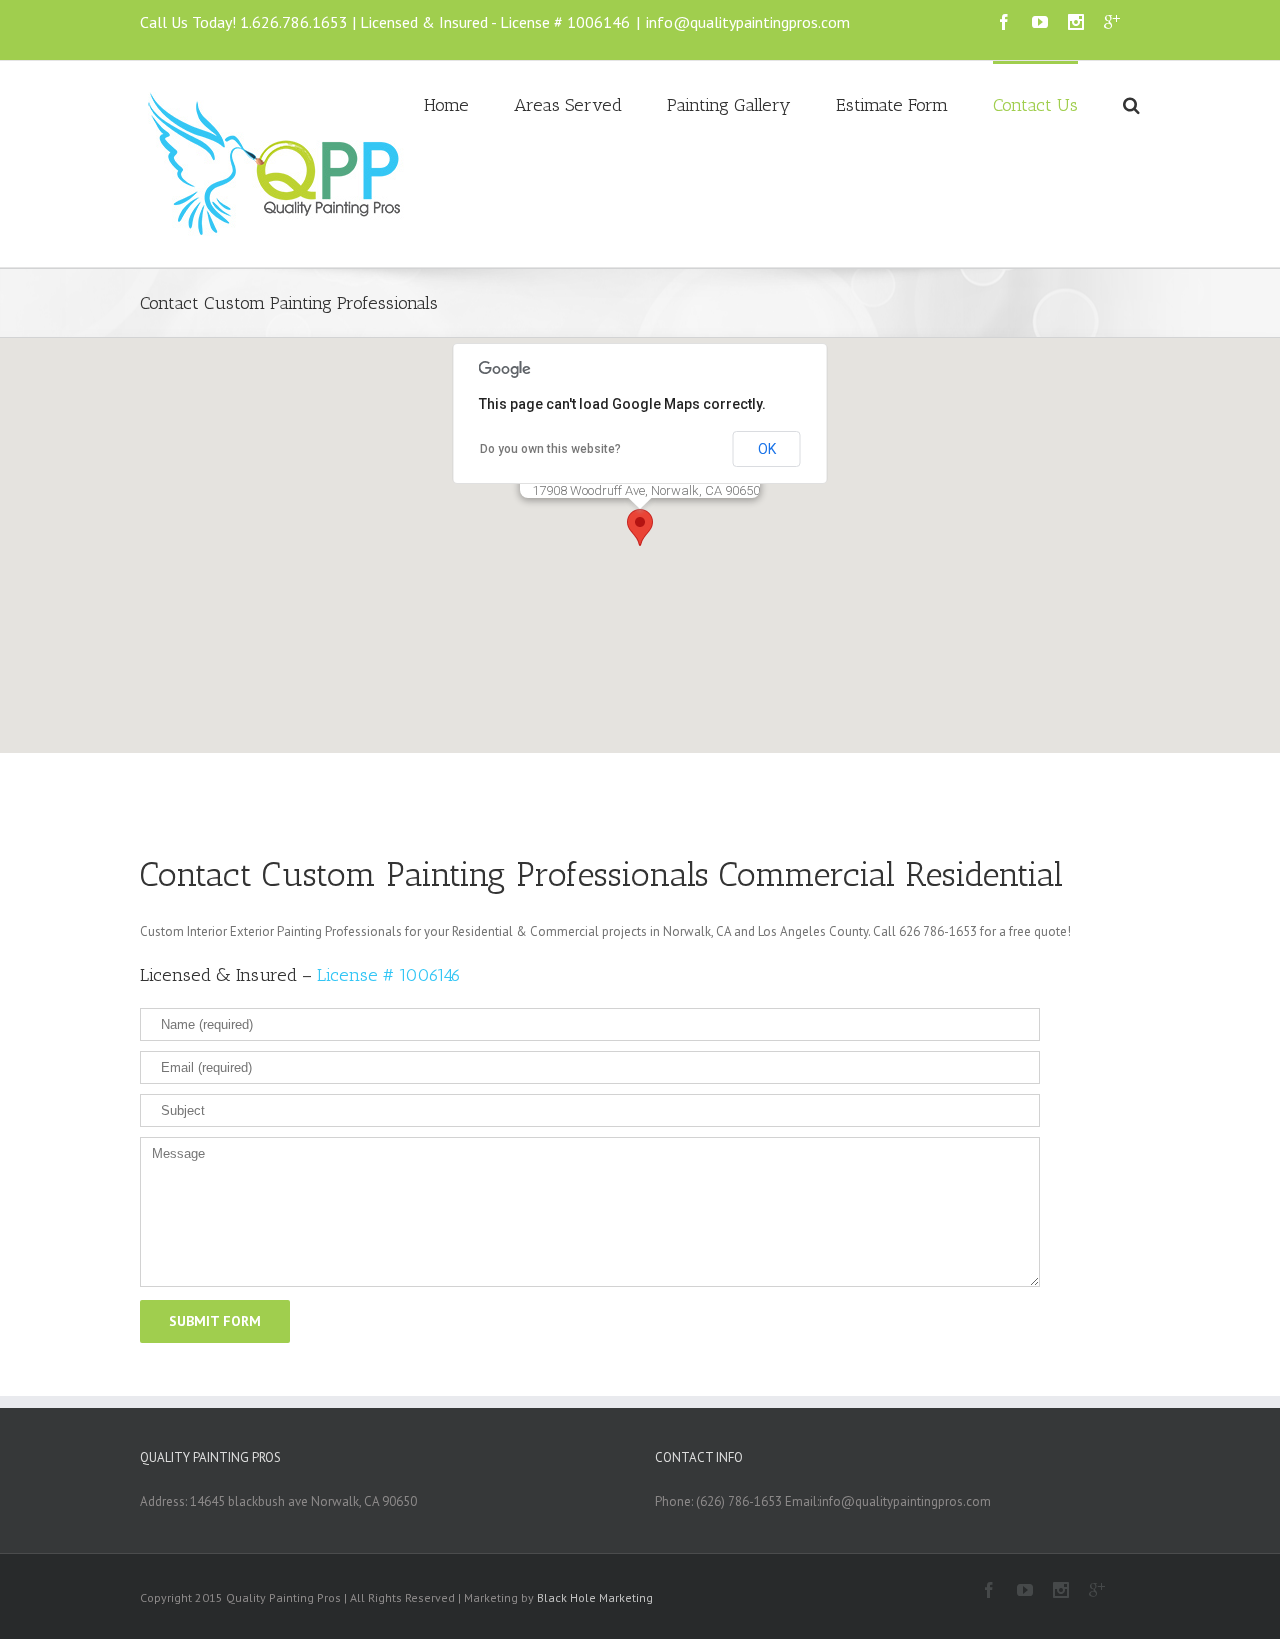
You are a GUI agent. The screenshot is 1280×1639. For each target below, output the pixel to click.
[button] (640, 527)
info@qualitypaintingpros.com (748, 22)
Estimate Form (892, 105)
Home (446, 105)
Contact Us (1035, 105)
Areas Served (568, 105)
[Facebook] (1004, 22)
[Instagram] (1076, 22)
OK (767, 449)
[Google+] (1112, 22)
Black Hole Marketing (595, 1597)
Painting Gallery (729, 105)
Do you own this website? (550, 449)
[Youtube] (1040, 22)
